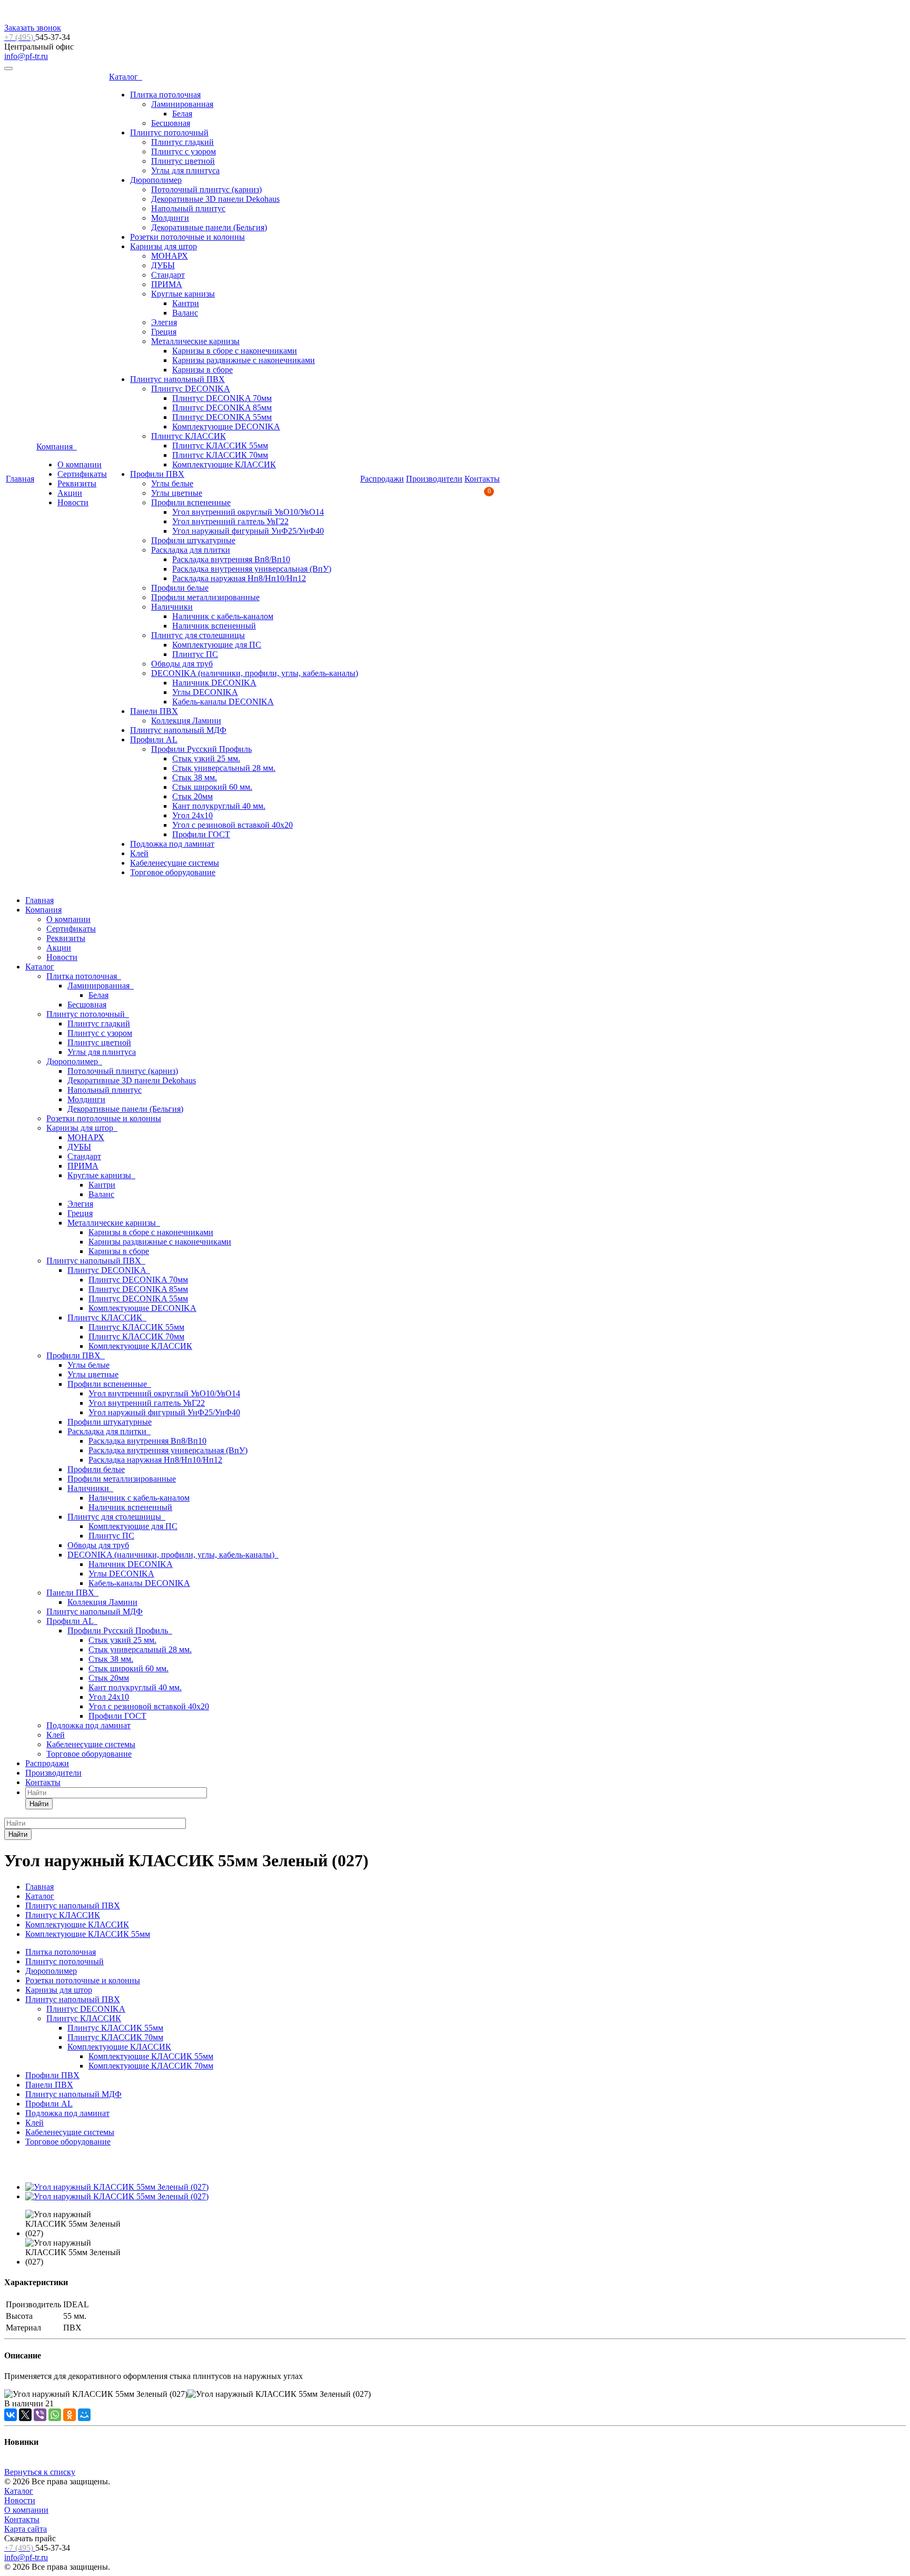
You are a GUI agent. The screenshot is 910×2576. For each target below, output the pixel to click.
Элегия (164, 322)
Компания (57, 447)
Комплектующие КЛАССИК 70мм (151, 2066)
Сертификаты (82, 474)
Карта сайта (26, 2529)
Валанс (185, 313)
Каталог (126, 77)
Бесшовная (171, 123)
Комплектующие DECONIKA (226, 427)
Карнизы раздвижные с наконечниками (244, 360)
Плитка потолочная (165, 95)
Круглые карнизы (183, 294)
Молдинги (170, 218)
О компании (80, 464)
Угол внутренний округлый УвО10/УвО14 (248, 512)
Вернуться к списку (40, 2472)
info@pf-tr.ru (26, 56)
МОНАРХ (170, 256)
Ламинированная (182, 104)
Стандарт (168, 275)
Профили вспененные (191, 502)
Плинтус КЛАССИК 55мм (220, 445)
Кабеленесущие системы (175, 863)
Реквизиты (77, 483)
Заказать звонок (33, 28)
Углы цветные (177, 493)
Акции (70, 493)
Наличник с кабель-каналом (223, 616)
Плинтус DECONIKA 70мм (222, 398)
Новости (73, 502)
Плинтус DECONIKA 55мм (222, 417)
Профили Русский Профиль (201, 749)
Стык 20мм (192, 796)
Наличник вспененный (214, 626)
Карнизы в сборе (202, 370)
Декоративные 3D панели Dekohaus (215, 199)
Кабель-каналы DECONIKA (223, 702)
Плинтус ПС (195, 654)
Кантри (186, 303)
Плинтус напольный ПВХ (177, 379)
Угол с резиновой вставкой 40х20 (233, 825)
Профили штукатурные (193, 540)
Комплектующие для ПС (217, 645)
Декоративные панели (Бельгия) (209, 227)
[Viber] (40, 2415)
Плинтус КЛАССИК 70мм (220, 455)
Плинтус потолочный (169, 133)
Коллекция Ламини (186, 721)
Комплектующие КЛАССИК (224, 464)
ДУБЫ (163, 265)
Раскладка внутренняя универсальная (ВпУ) (252, 569)
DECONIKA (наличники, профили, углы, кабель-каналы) (255, 673)
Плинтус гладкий (182, 142)
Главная (20, 479)
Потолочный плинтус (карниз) (206, 189)
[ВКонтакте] (11, 2415)
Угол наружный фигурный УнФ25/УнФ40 (248, 531)
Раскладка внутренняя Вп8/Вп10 (231, 559)
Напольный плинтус (188, 208)
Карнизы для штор (164, 246)
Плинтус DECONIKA (191, 389)
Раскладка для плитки (191, 550)
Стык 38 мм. (195, 777)
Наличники (172, 607)
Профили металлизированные (205, 597)
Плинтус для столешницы (198, 635)
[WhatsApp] (55, 2415)
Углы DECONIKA (205, 692)
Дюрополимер (156, 180)
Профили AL (154, 740)
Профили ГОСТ (201, 834)
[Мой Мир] (84, 2415)
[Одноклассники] (70, 2415)
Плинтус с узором (184, 151)
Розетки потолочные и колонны (187, 237)
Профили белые (180, 588)
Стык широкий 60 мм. (212, 787)
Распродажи (382, 479)
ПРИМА (167, 284)
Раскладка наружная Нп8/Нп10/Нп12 (239, 578)
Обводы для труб (182, 664)
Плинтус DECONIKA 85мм (222, 408)
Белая (182, 114)
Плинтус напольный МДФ (178, 730)
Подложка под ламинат (172, 844)
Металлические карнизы (195, 341)
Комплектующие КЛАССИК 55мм (151, 2056)
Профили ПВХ (157, 474)
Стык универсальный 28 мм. (224, 768)
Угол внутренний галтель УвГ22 (230, 521)
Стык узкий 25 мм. (206, 758)
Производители (434, 479)
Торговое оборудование (173, 872)
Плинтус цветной (183, 161)
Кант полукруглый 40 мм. (219, 806)
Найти (39, 1804)
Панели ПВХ (154, 711)
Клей (139, 853)
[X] (25, 2415)
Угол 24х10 (192, 815)
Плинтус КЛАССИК (189, 436)
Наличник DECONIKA (214, 683)
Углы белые (172, 483)
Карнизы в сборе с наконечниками (235, 351)
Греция (164, 332)
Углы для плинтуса (185, 170)
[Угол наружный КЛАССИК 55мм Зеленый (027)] (117, 2187)
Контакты (482, 479)
